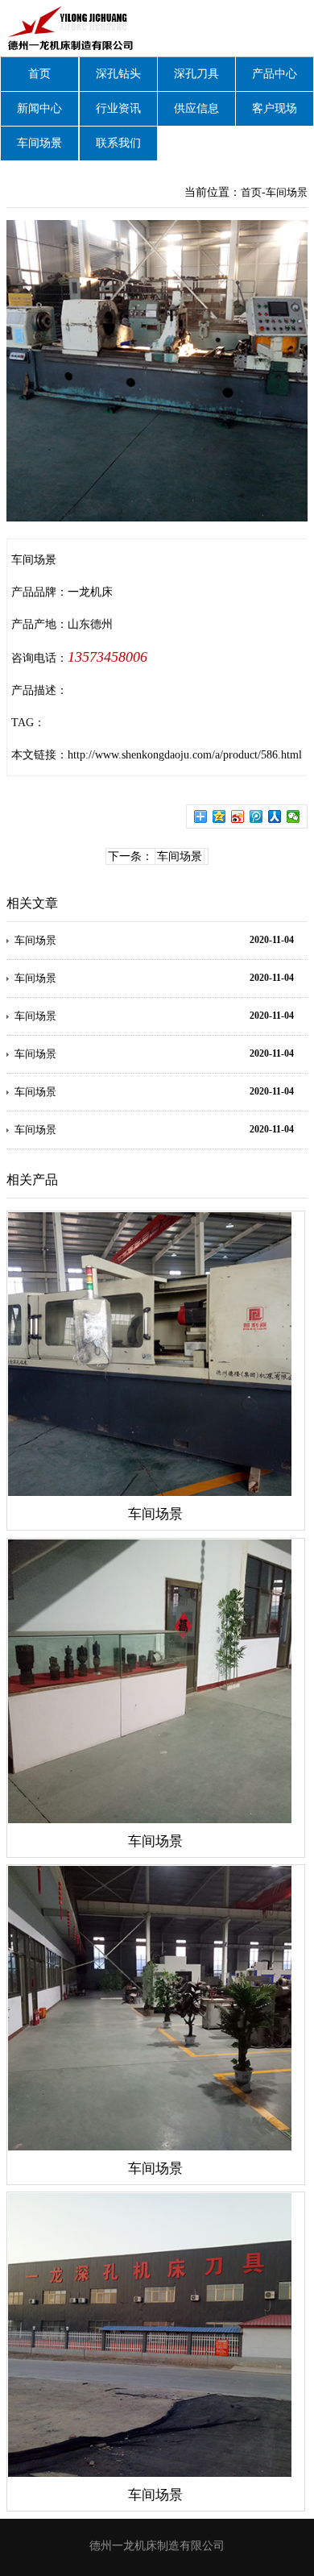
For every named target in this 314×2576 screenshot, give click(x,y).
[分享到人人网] (275, 816)
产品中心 (275, 74)
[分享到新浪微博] (238, 816)
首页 (39, 74)
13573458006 (107, 657)
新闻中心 (39, 108)
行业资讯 (118, 108)
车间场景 (39, 143)
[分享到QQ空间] (219, 816)
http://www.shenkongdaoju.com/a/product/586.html (185, 755)
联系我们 (118, 143)
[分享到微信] (293, 816)
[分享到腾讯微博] (256, 816)
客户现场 (275, 108)
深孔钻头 (118, 74)
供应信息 (196, 108)
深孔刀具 (196, 74)
